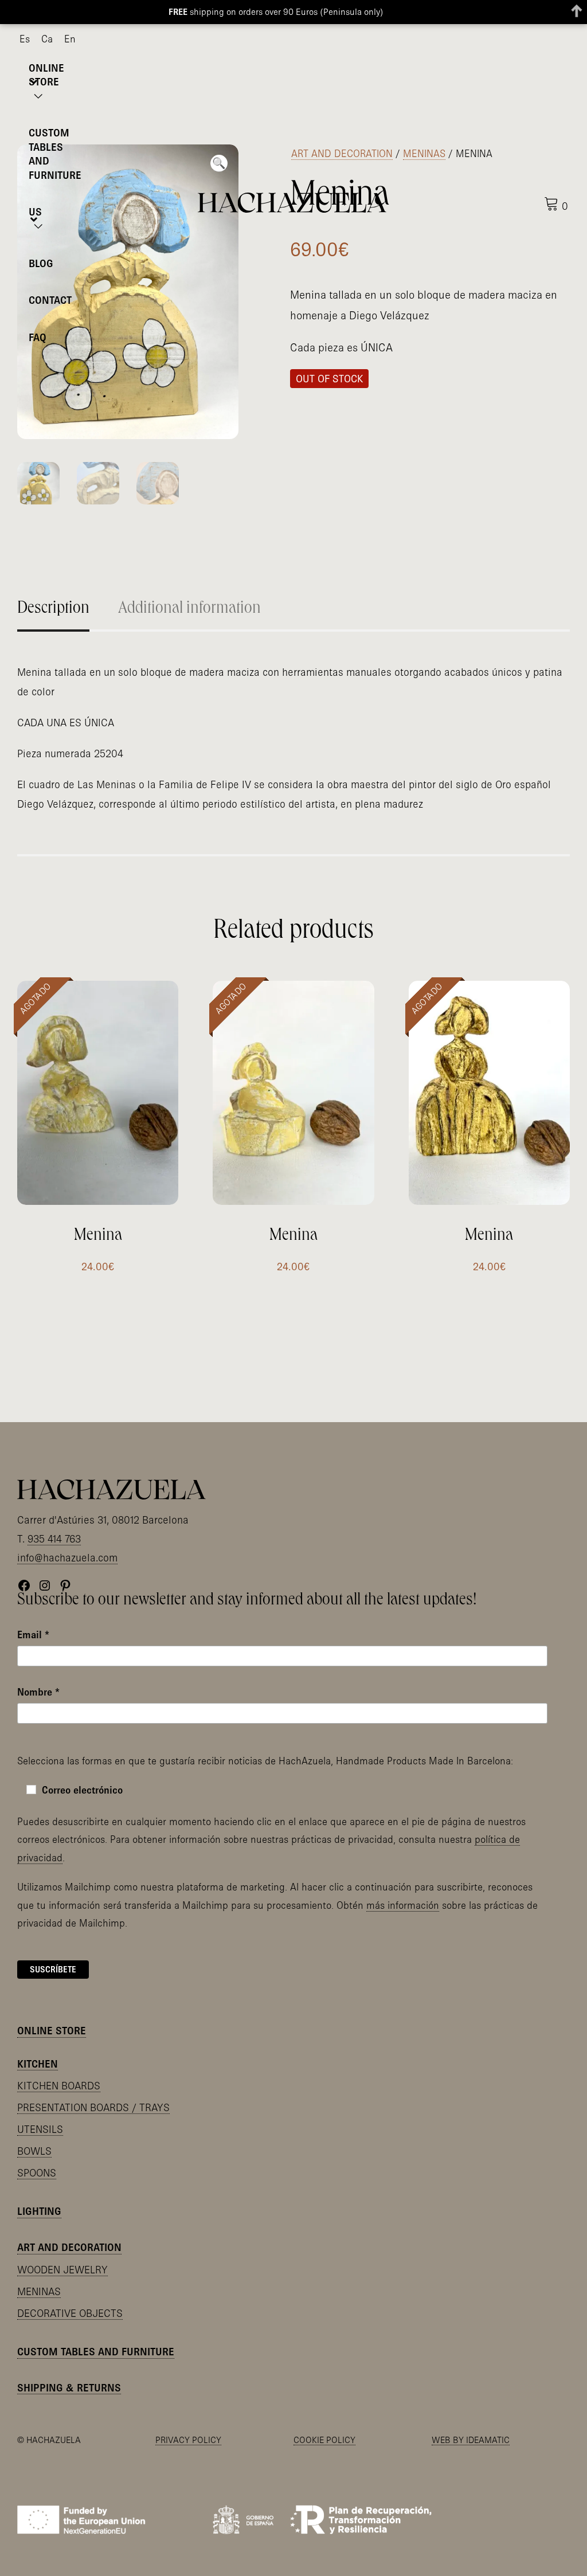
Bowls (34, 2151)
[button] (219, 163)
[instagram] (547, 40)
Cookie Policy (324, 2440)
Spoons (37, 2173)
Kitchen (38, 2064)
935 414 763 (54, 1539)
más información (403, 1905)
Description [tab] (53, 609)
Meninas (424, 153)
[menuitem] (25, 39)
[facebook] (529, 40)
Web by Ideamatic (471, 2440)
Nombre (38, 1692)
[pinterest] (566, 40)
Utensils (40, 2129)
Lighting (39, 2211)
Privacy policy (188, 2440)
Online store (52, 2031)
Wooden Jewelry (62, 2270)
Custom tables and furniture (96, 2352)
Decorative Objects (70, 2313)
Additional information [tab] (189, 609)
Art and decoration (342, 153)
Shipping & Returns (69, 2388)
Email (33, 1635)
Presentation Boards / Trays (93, 2107)
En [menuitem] (70, 39)
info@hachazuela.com (67, 1558)
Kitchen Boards (59, 2086)
